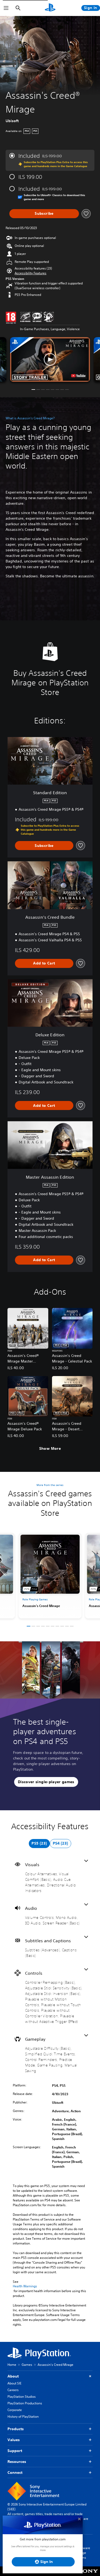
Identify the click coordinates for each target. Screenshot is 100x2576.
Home (12, 2365)
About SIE (14, 2383)
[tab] (39, 1844)
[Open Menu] (6, 8)
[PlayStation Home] (50, 8)
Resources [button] (17, 2462)
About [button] (13, 2376)
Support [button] (15, 2451)
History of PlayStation (23, 2416)
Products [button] (16, 2429)
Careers (13, 2390)
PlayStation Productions (25, 2403)
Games (27, 2365)
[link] (50, 1576)
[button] (31, 273)
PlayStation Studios (22, 2397)
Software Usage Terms (83, 2553)
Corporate (15, 2410)
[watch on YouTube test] (78, 376)
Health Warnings (25, 2286)
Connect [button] (15, 2473)
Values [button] (14, 2440)
